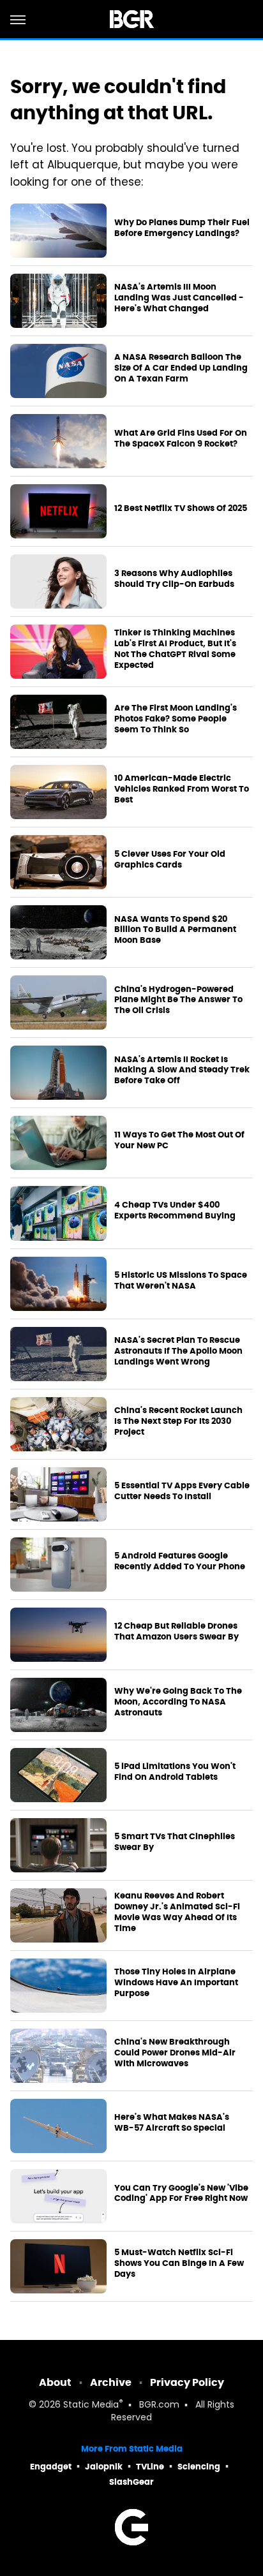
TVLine (150, 2467)
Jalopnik (104, 2467)
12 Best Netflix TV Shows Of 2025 (181, 508)
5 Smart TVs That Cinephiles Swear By (175, 1842)
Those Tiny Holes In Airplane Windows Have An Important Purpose (176, 1983)
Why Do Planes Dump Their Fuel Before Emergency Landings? (182, 228)
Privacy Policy (187, 2382)
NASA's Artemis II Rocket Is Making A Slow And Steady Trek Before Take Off (182, 1070)
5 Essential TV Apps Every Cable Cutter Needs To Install (182, 1491)
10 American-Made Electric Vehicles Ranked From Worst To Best (182, 789)
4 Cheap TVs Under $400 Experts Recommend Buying (175, 1210)
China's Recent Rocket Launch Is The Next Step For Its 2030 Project (178, 1421)
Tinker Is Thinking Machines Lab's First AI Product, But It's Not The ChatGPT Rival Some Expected (175, 649)
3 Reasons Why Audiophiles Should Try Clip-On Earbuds (174, 579)
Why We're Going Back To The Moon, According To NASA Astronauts (178, 1702)
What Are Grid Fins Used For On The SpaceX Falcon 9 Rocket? (181, 439)
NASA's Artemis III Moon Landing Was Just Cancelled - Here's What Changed (179, 298)
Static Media (91, 2405)
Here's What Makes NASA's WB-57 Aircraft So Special (172, 2123)
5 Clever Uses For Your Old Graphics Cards (170, 860)
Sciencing (199, 2467)
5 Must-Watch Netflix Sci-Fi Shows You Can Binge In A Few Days (179, 2263)
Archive (111, 2382)
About (55, 2382)
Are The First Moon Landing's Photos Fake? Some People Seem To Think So (176, 719)
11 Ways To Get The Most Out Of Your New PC (179, 1140)
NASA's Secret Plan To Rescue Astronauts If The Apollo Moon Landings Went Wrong (178, 1351)
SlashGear (131, 2482)
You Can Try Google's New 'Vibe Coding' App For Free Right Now (181, 2194)
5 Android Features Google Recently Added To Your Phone (180, 1561)
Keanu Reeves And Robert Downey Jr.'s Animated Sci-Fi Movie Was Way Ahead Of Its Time (177, 1912)
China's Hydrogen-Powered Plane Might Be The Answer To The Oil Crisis (178, 1000)
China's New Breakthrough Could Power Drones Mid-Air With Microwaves (175, 2053)
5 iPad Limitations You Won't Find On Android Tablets (175, 1772)
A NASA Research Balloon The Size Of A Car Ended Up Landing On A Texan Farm (181, 368)
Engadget (51, 2467)
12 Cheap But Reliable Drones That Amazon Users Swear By (177, 1632)
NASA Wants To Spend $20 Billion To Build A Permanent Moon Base (175, 930)
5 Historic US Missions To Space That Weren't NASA (181, 1281)
